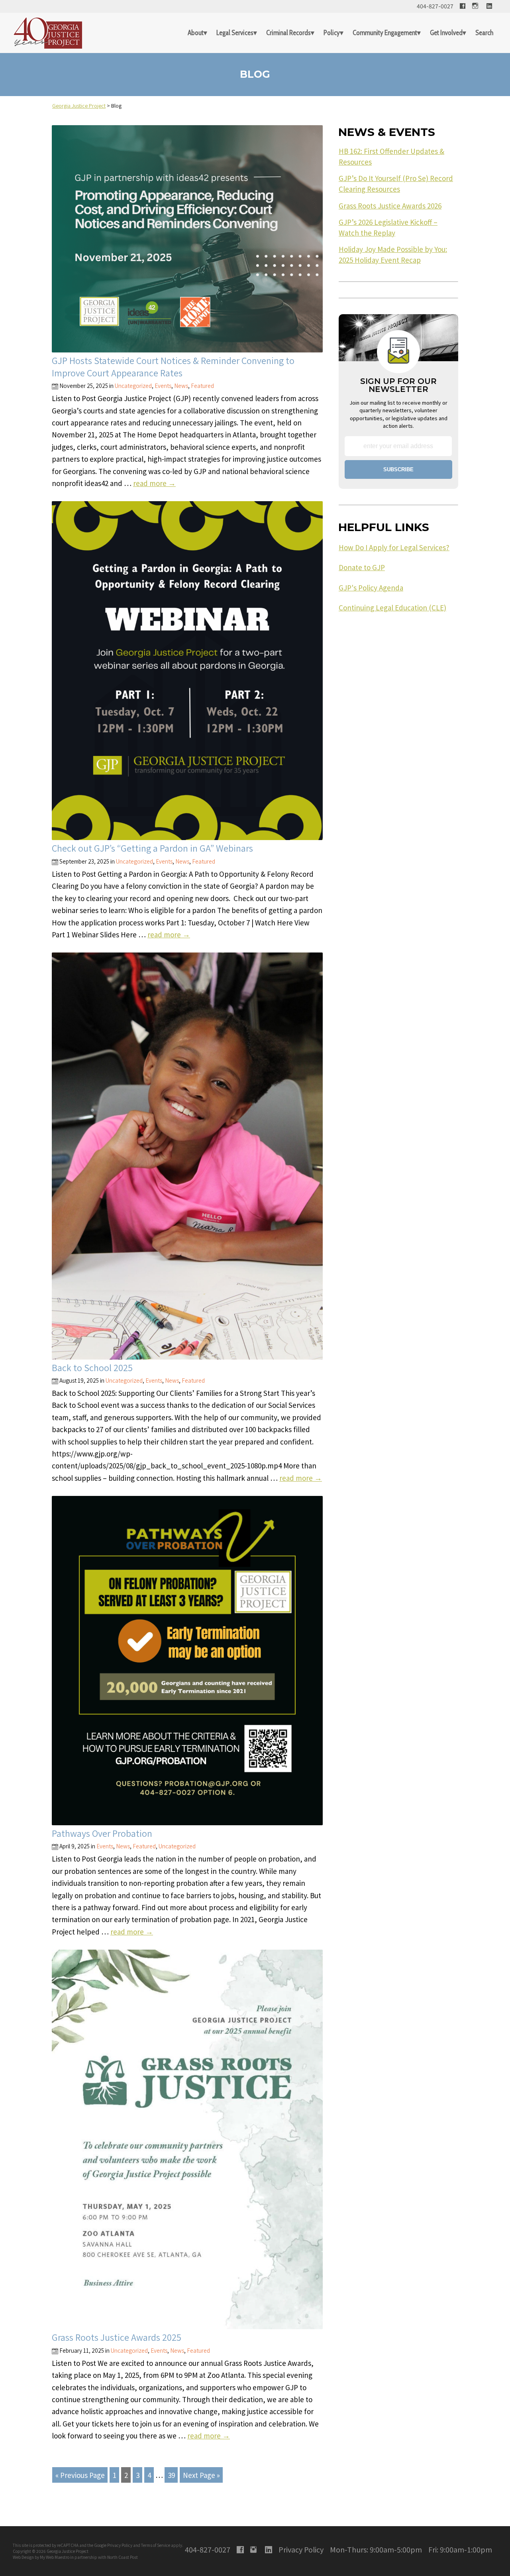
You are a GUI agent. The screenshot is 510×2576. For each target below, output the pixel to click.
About (196, 33)
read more (154, 483)
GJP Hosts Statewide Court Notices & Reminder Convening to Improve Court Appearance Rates (173, 367)
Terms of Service (156, 2545)
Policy (332, 33)
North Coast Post (123, 2557)
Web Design (23, 2557)
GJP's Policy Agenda (371, 588)
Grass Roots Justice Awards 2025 (117, 2337)
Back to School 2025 (92, 1368)
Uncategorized (133, 386)
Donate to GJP (362, 567)
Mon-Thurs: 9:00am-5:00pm (376, 2549)
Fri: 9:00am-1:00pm (460, 2549)
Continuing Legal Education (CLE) (392, 608)
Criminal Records (288, 33)
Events (163, 386)
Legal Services (235, 33)
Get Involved (446, 33)
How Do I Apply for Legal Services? (394, 547)
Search (484, 33)
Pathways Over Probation (102, 1833)
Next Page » (201, 2475)
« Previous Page (80, 2475)
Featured (202, 386)
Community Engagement (385, 33)
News (181, 386)
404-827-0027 (435, 6)
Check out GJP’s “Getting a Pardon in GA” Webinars (152, 848)
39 (171, 2475)
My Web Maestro (55, 2557)
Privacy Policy (120, 2545)
